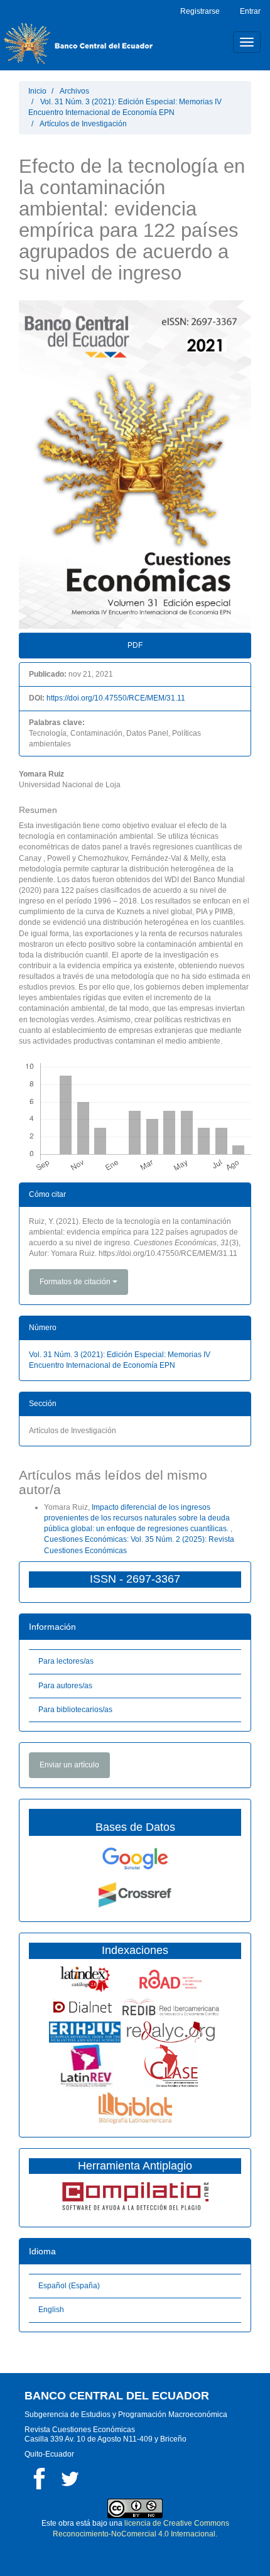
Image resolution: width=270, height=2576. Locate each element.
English (51, 2310)
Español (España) (69, 2286)
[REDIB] (171, 2007)
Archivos (74, 91)
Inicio (37, 91)
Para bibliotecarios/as (75, 1710)
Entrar (250, 11)
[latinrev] (85, 2065)
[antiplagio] (135, 2195)
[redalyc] (171, 2031)
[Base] (171, 2065)
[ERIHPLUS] (85, 2031)
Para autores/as (65, 1686)
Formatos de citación (76, 1282)
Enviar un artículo (69, 1765)
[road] (171, 1978)
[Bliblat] (135, 2107)
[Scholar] (135, 1858)
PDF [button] (135, 645)
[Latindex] (85, 1978)
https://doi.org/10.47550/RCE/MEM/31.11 (116, 698)
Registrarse (200, 11)
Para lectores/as (66, 1661)
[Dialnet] (85, 2007)
